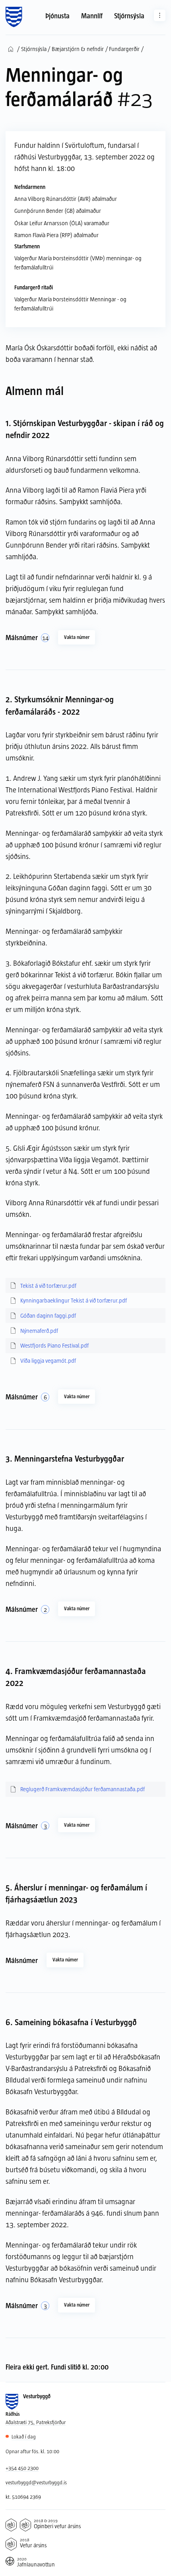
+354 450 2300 (22, 2468)
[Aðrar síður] (160, 15)
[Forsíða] (14, 17)
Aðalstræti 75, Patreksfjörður (36, 2422)
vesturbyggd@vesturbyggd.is (36, 2482)
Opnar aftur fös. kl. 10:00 (32, 2451)
